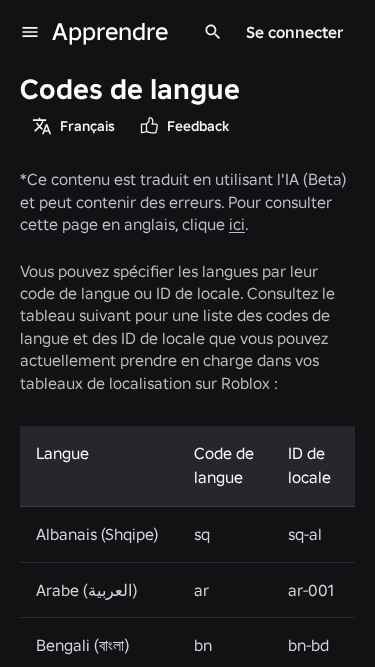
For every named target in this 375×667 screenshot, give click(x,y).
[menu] (30, 32)
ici (237, 224)
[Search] (213, 32)
